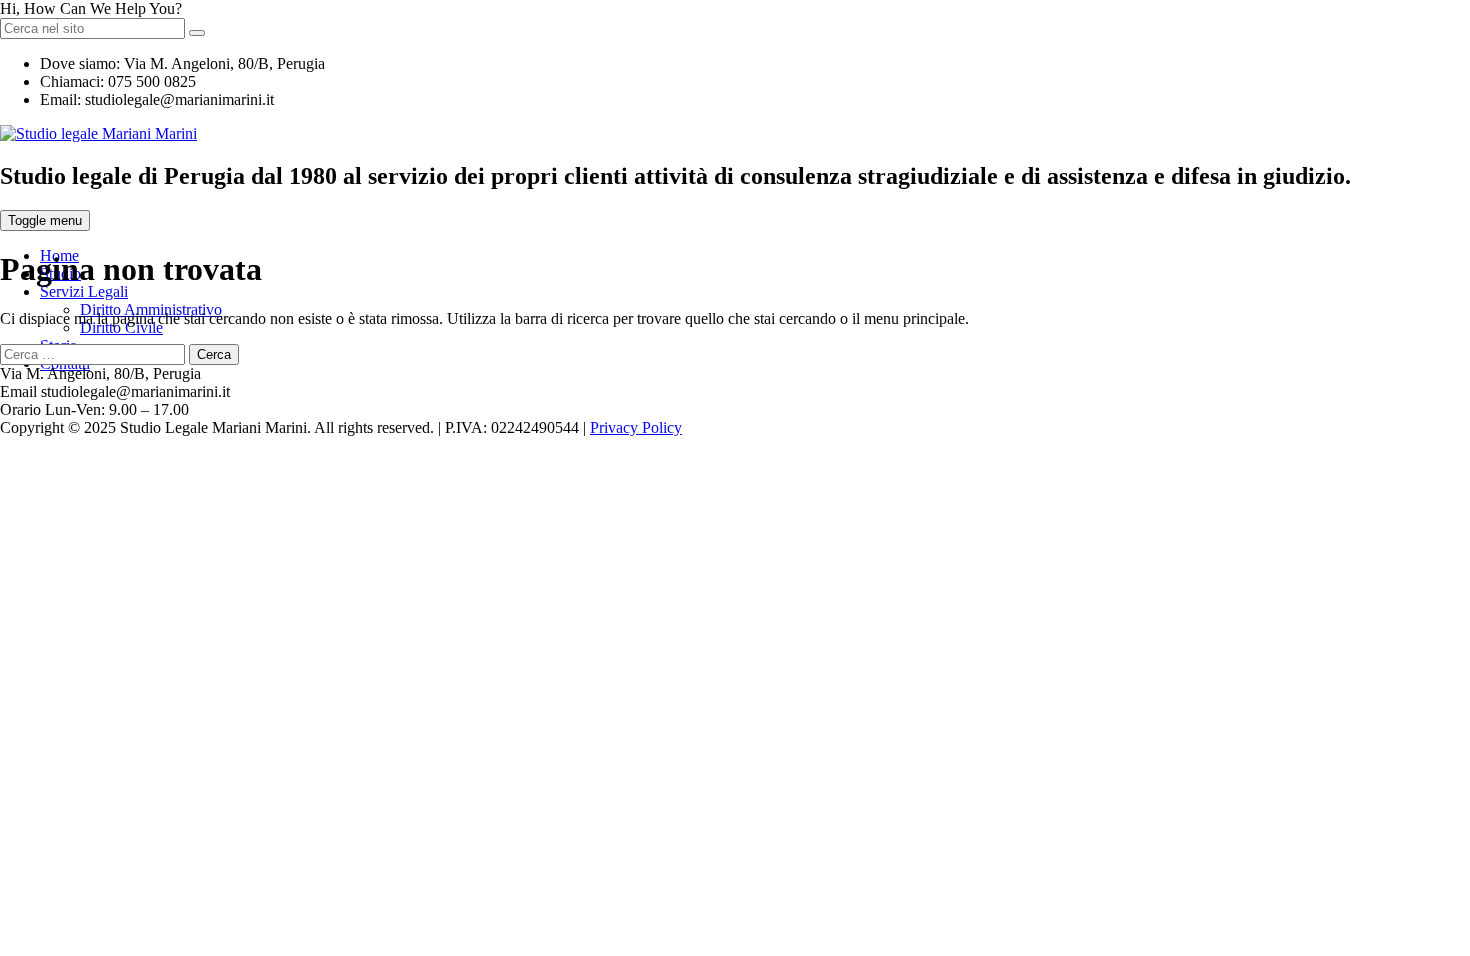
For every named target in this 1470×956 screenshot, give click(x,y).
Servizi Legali (84, 291)
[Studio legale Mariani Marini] (98, 133)
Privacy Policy (636, 427)
